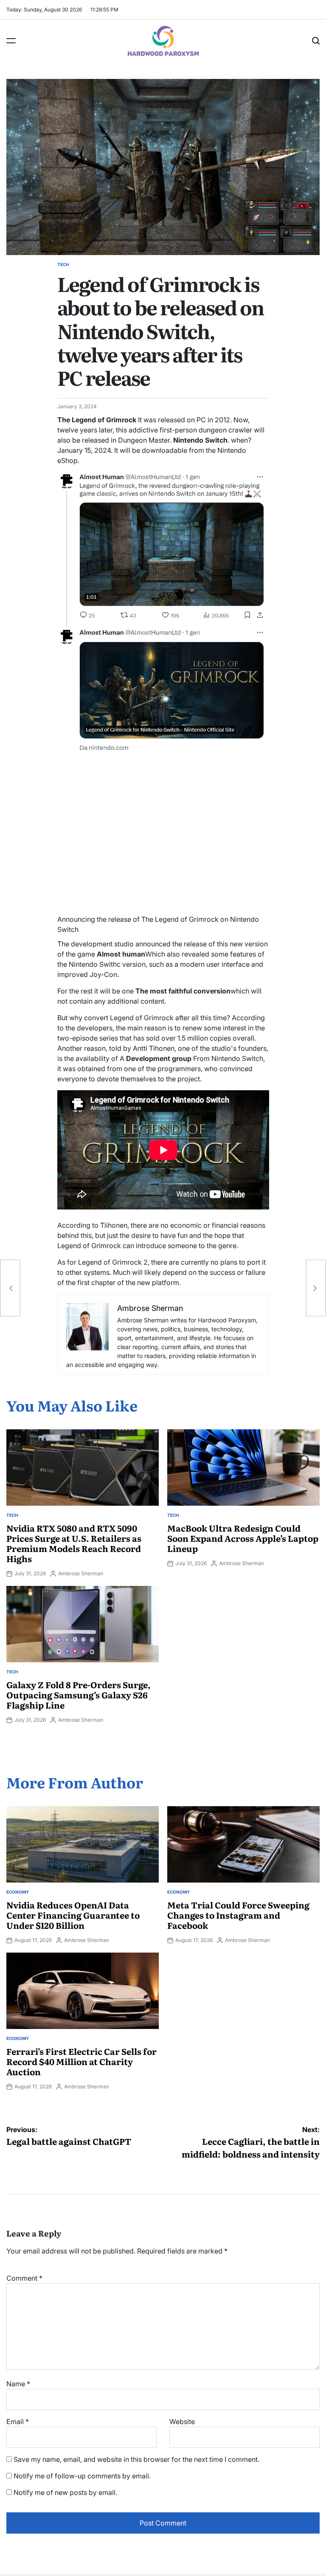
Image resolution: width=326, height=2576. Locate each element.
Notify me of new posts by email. (65, 2492)
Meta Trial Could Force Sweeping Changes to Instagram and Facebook (238, 1915)
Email (18, 2422)
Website (182, 2422)
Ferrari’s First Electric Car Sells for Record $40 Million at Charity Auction (81, 2061)
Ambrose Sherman (81, 1573)
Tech (63, 264)
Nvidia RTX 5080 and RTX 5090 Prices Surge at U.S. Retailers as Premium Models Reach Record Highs (74, 1543)
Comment (24, 2278)
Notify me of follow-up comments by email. (82, 2476)
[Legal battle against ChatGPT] (10, 1288)
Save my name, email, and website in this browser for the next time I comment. (136, 2459)
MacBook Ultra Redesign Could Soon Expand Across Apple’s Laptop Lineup (243, 1538)
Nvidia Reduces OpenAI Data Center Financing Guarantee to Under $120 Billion (73, 1915)
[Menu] (11, 41)
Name (18, 2384)
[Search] (316, 41)
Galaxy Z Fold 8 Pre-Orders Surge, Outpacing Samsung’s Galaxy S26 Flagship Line (79, 1695)
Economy (18, 1892)
